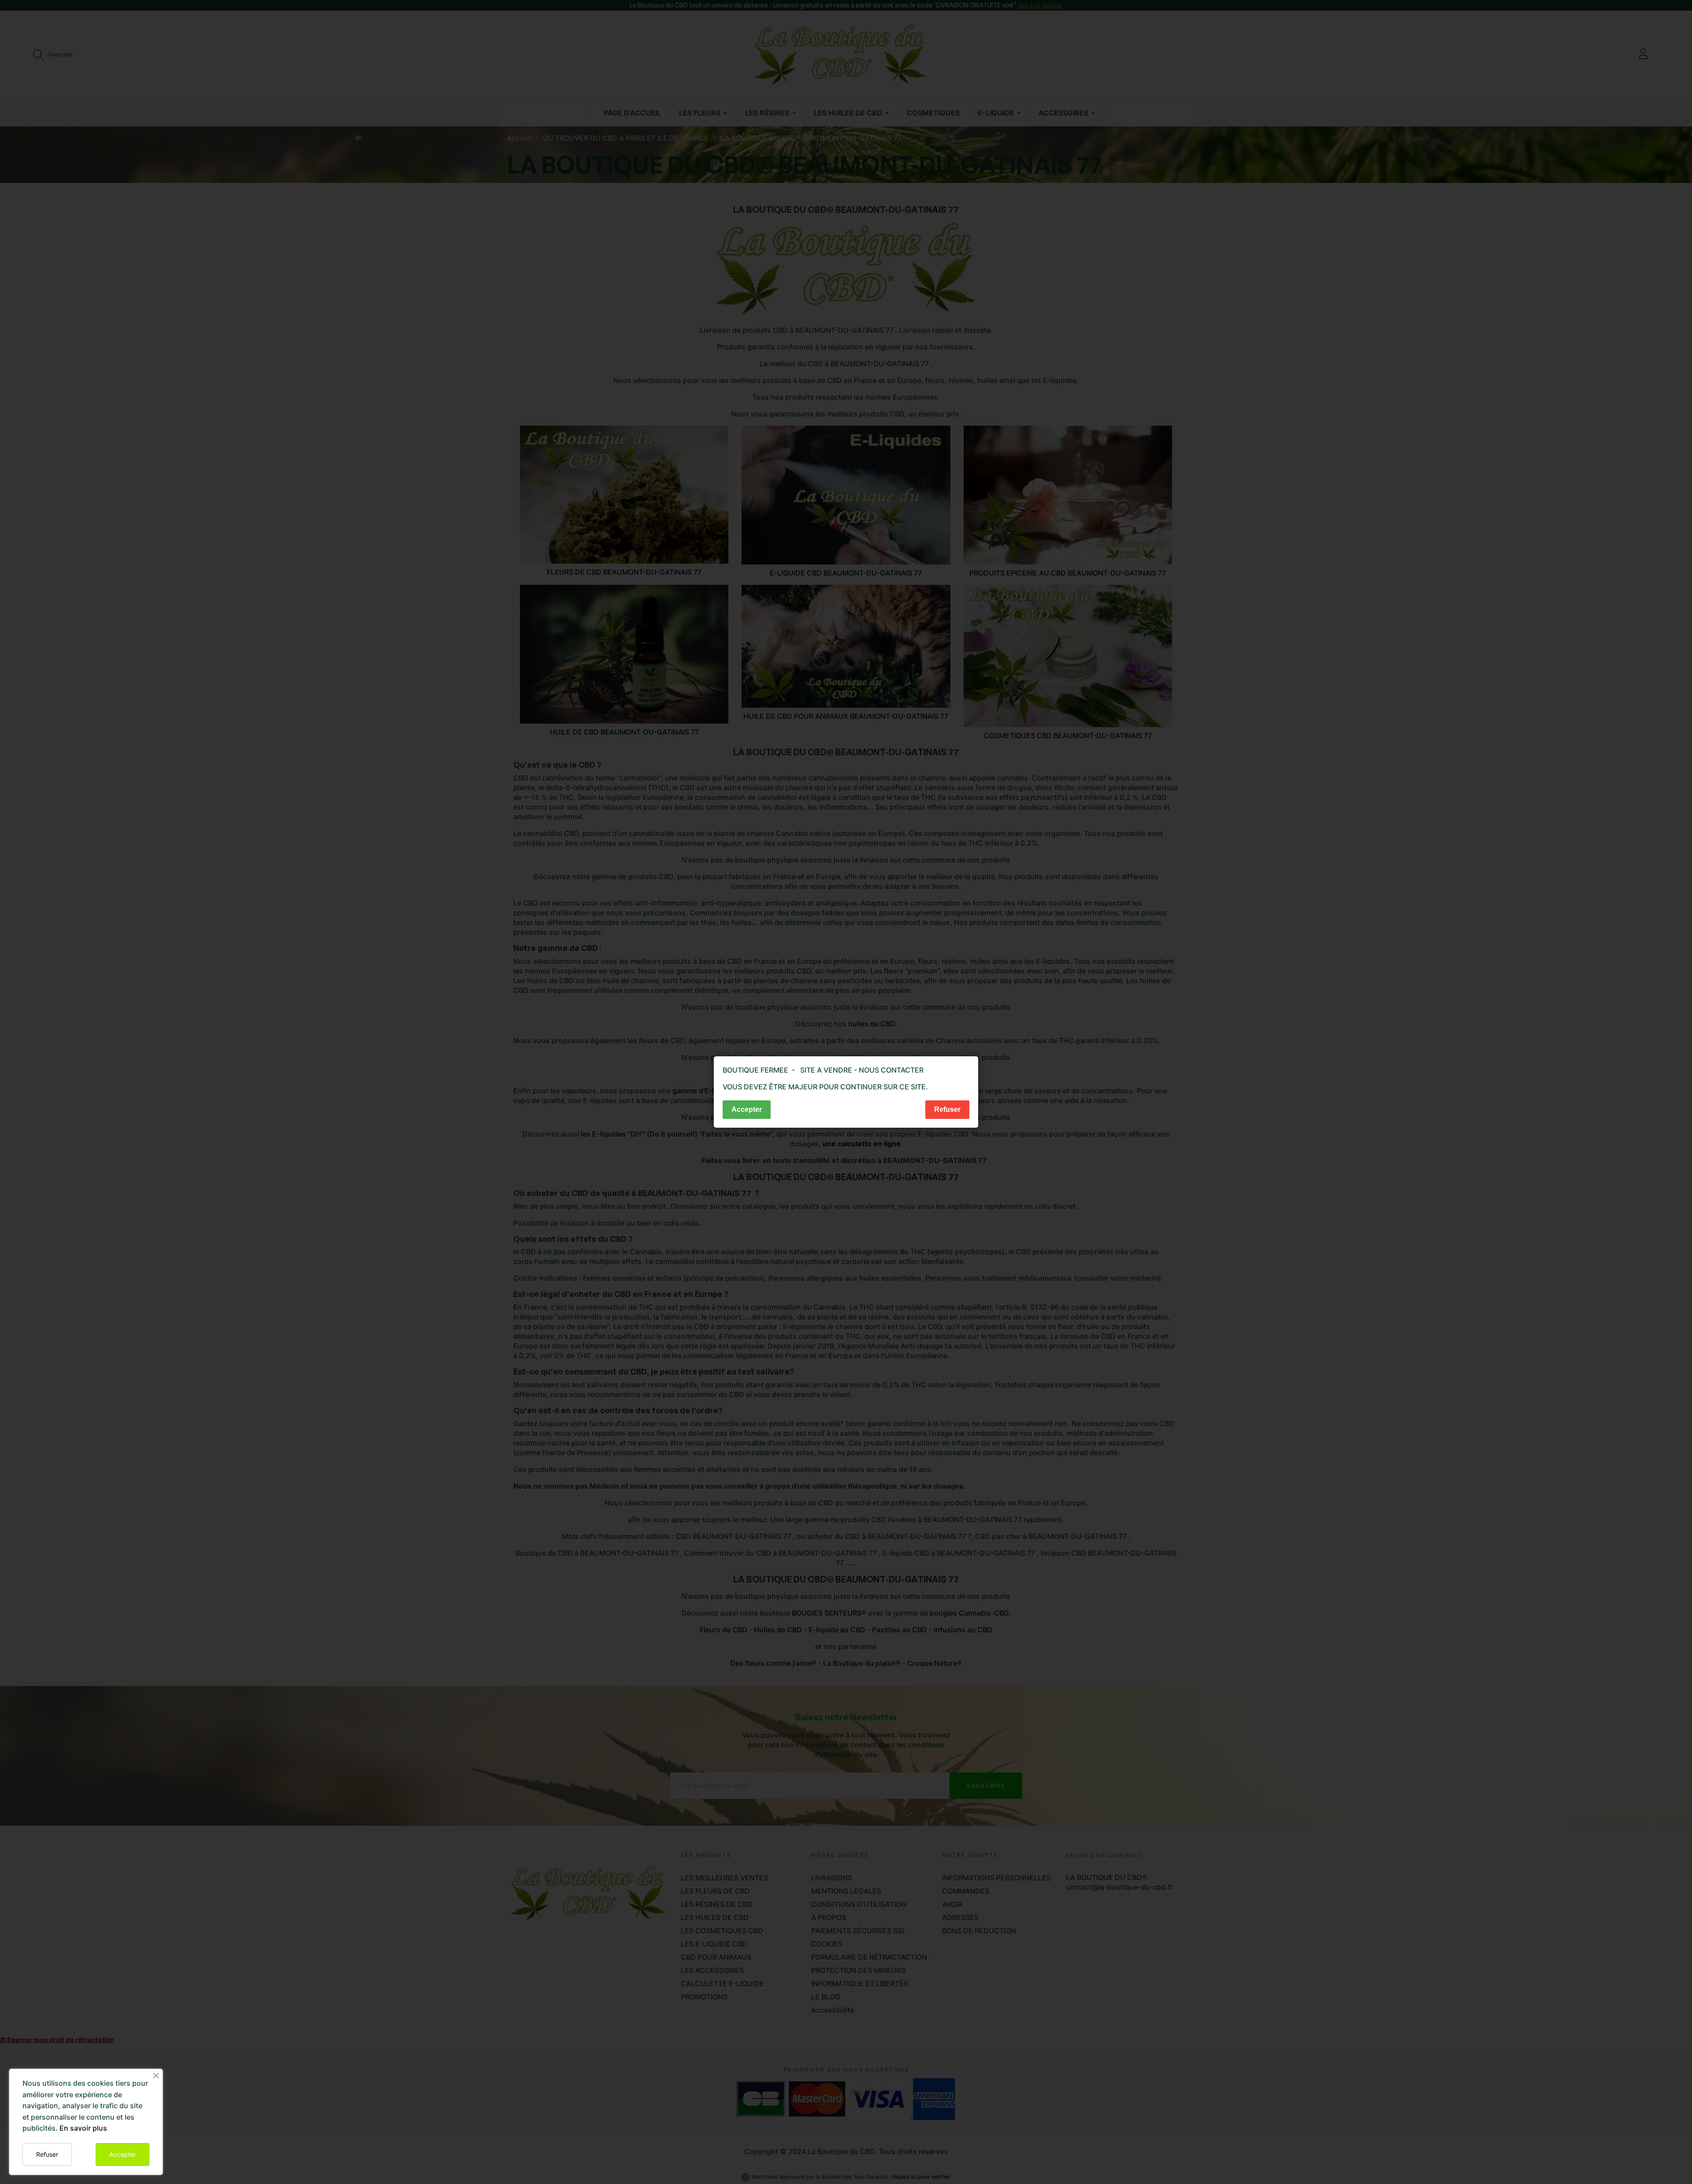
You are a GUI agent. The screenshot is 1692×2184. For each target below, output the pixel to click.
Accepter (122, 2154)
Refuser (47, 2154)
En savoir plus (83, 2128)
